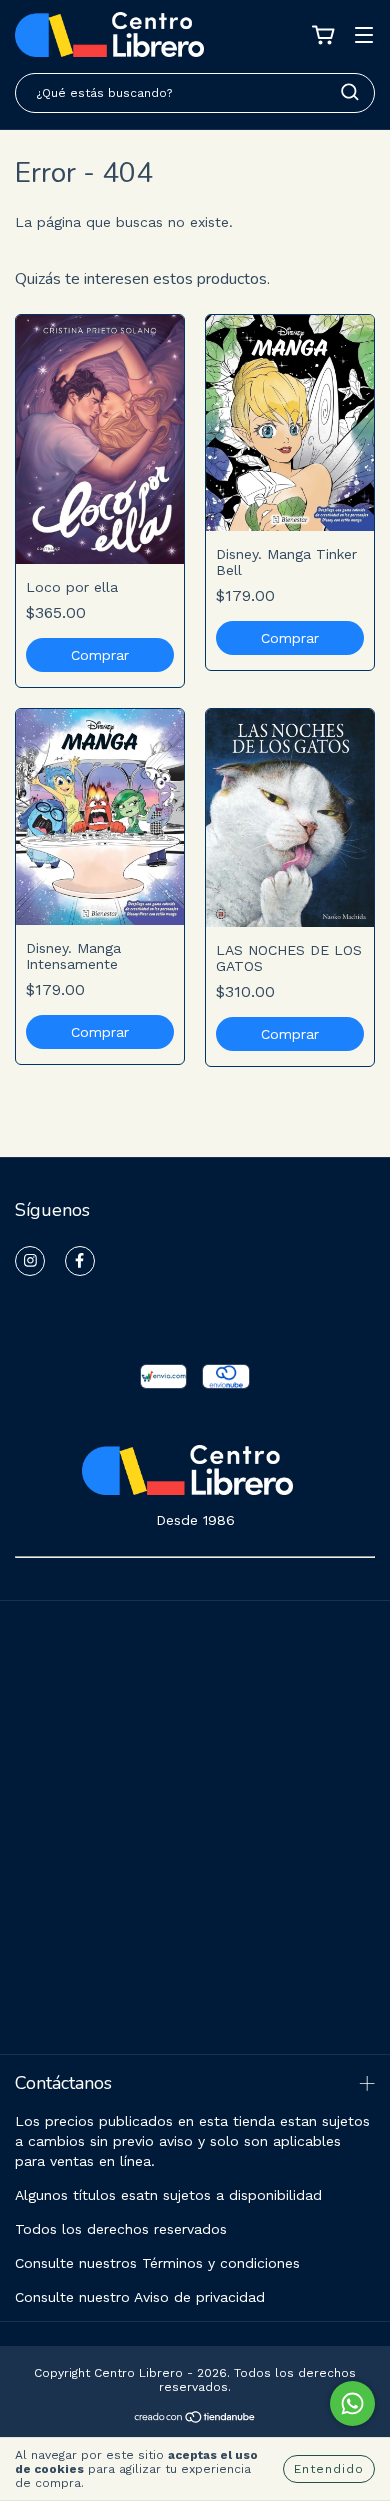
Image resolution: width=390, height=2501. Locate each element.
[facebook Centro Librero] (80, 1261)
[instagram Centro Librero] (30, 1261)
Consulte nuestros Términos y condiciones (157, 2263)
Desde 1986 (195, 1520)
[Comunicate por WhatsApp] (352, 2403)
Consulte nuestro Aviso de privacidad (140, 2297)
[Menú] (364, 37)
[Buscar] (350, 92)
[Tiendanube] (195, 2420)
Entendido (329, 2469)
